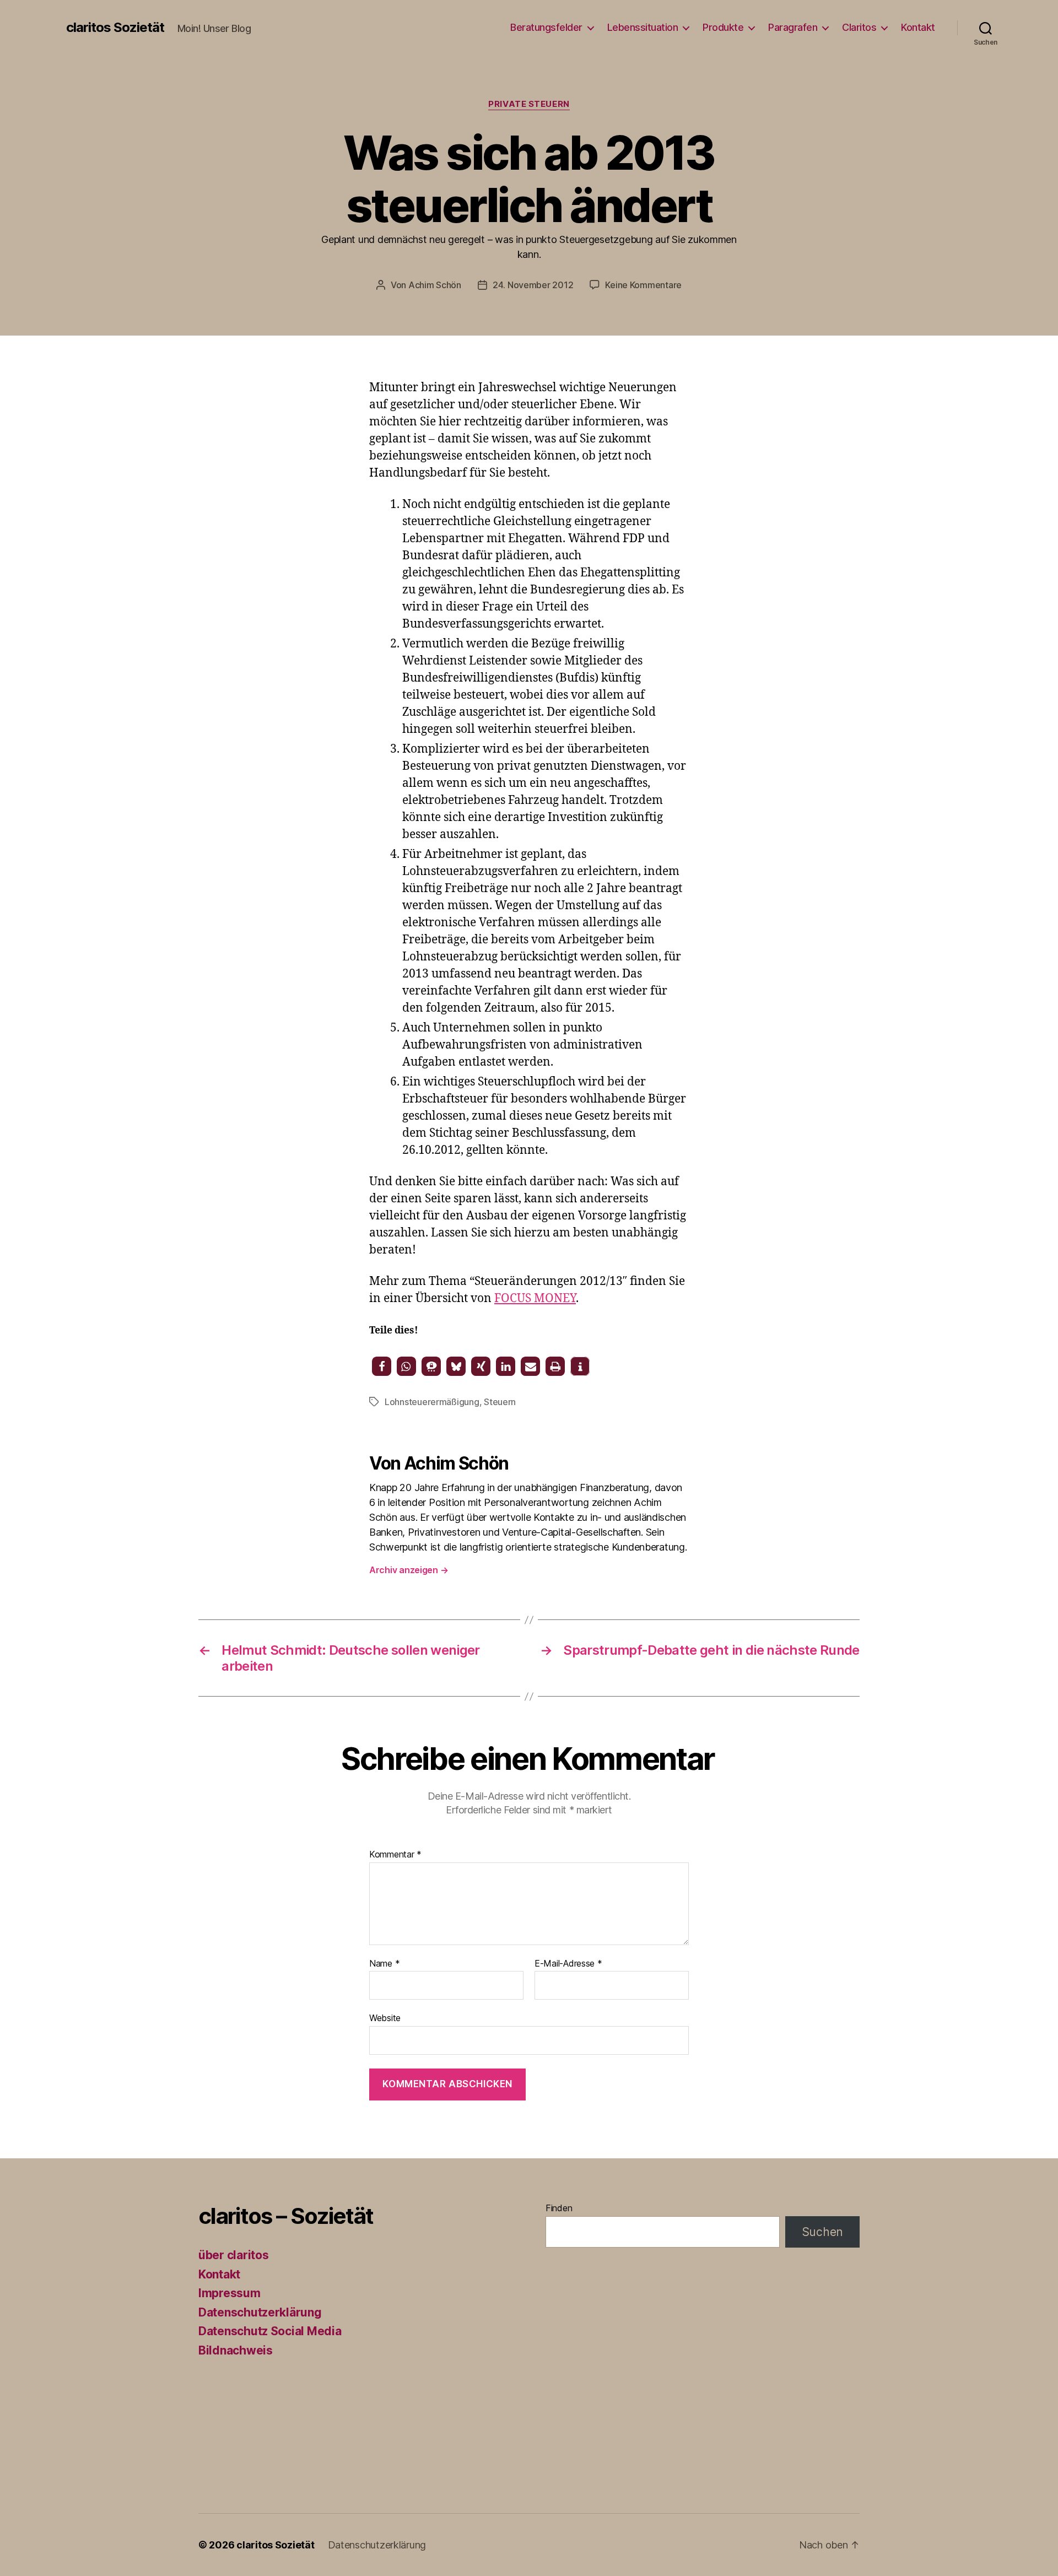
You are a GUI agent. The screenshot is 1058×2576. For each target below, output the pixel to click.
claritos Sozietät (115, 28)
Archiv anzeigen (409, 1570)
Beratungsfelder (546, 27)
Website (385, 2018)
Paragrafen (793, 27)
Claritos (859, 27)
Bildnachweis (236, 2350)
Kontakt (918, 27)
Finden (559, 2208)
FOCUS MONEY (535, 1298)
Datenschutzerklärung (260, 2312)
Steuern (500, 1402)
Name (384, 1964)
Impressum (230, 2293)
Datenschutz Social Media (270, 2331)
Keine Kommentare (643, 285)
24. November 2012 (533, 285)
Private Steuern (529, 104)
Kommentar (395, 1855)
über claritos (234, 2255)
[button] (382, 1366)
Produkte (723, 27)
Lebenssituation (643, 27)
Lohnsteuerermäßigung (432, 1402)
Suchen (822, 2232)
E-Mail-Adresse (568, 1964)
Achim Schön (435, 285)
